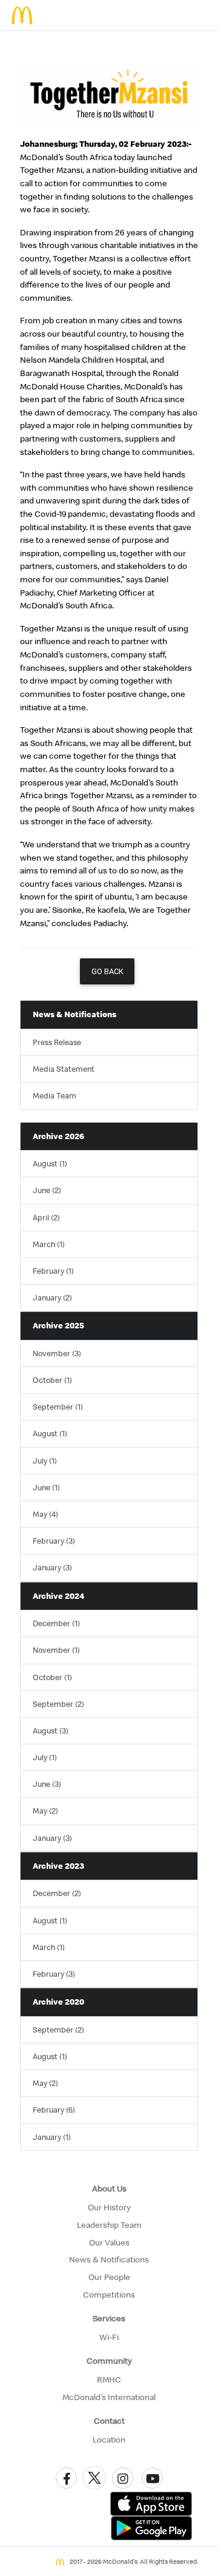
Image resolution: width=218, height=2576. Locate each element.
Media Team (54, 1095)
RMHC (109, 2379)
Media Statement (64, 1069)
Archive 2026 (58, 1136)
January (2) (52, 1297)
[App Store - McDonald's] (151, 2503)
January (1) (52, 2137)
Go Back (107, 971)
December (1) (56, 1623)
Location (109, 2440)
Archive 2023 (58, 1866)
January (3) (52, 1567)
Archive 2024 (58, 1596)
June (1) (46, 1487)
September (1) (58, 1407)
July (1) (45, 1461)
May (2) (45, 1811)
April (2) (46, 1217)
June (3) (47, 1784)
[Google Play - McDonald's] (151, 2527)
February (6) (54, 2110)
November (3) (57, 1353)
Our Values (109, 2242)
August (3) (51, 1730)
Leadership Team (109, 2225)
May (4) (45, 1514)
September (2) (58, 1704)
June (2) (47, 1190)
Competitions (109, 2295)
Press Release (57, 1042)
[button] (66, 2478)
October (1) (52, 1380)
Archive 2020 (58, 2002)
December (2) (57, 1893)
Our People (109, 2277)
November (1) (56, 1650)
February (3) (54, 1541)
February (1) (53, 1271)
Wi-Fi (109, 2337)
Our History (109, 2207)
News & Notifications (74, 1014)
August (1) (50, 1163)
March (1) (49, 1244)
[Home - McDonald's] (23, 15)
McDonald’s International (109, 2397)
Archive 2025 (58, 1325)
